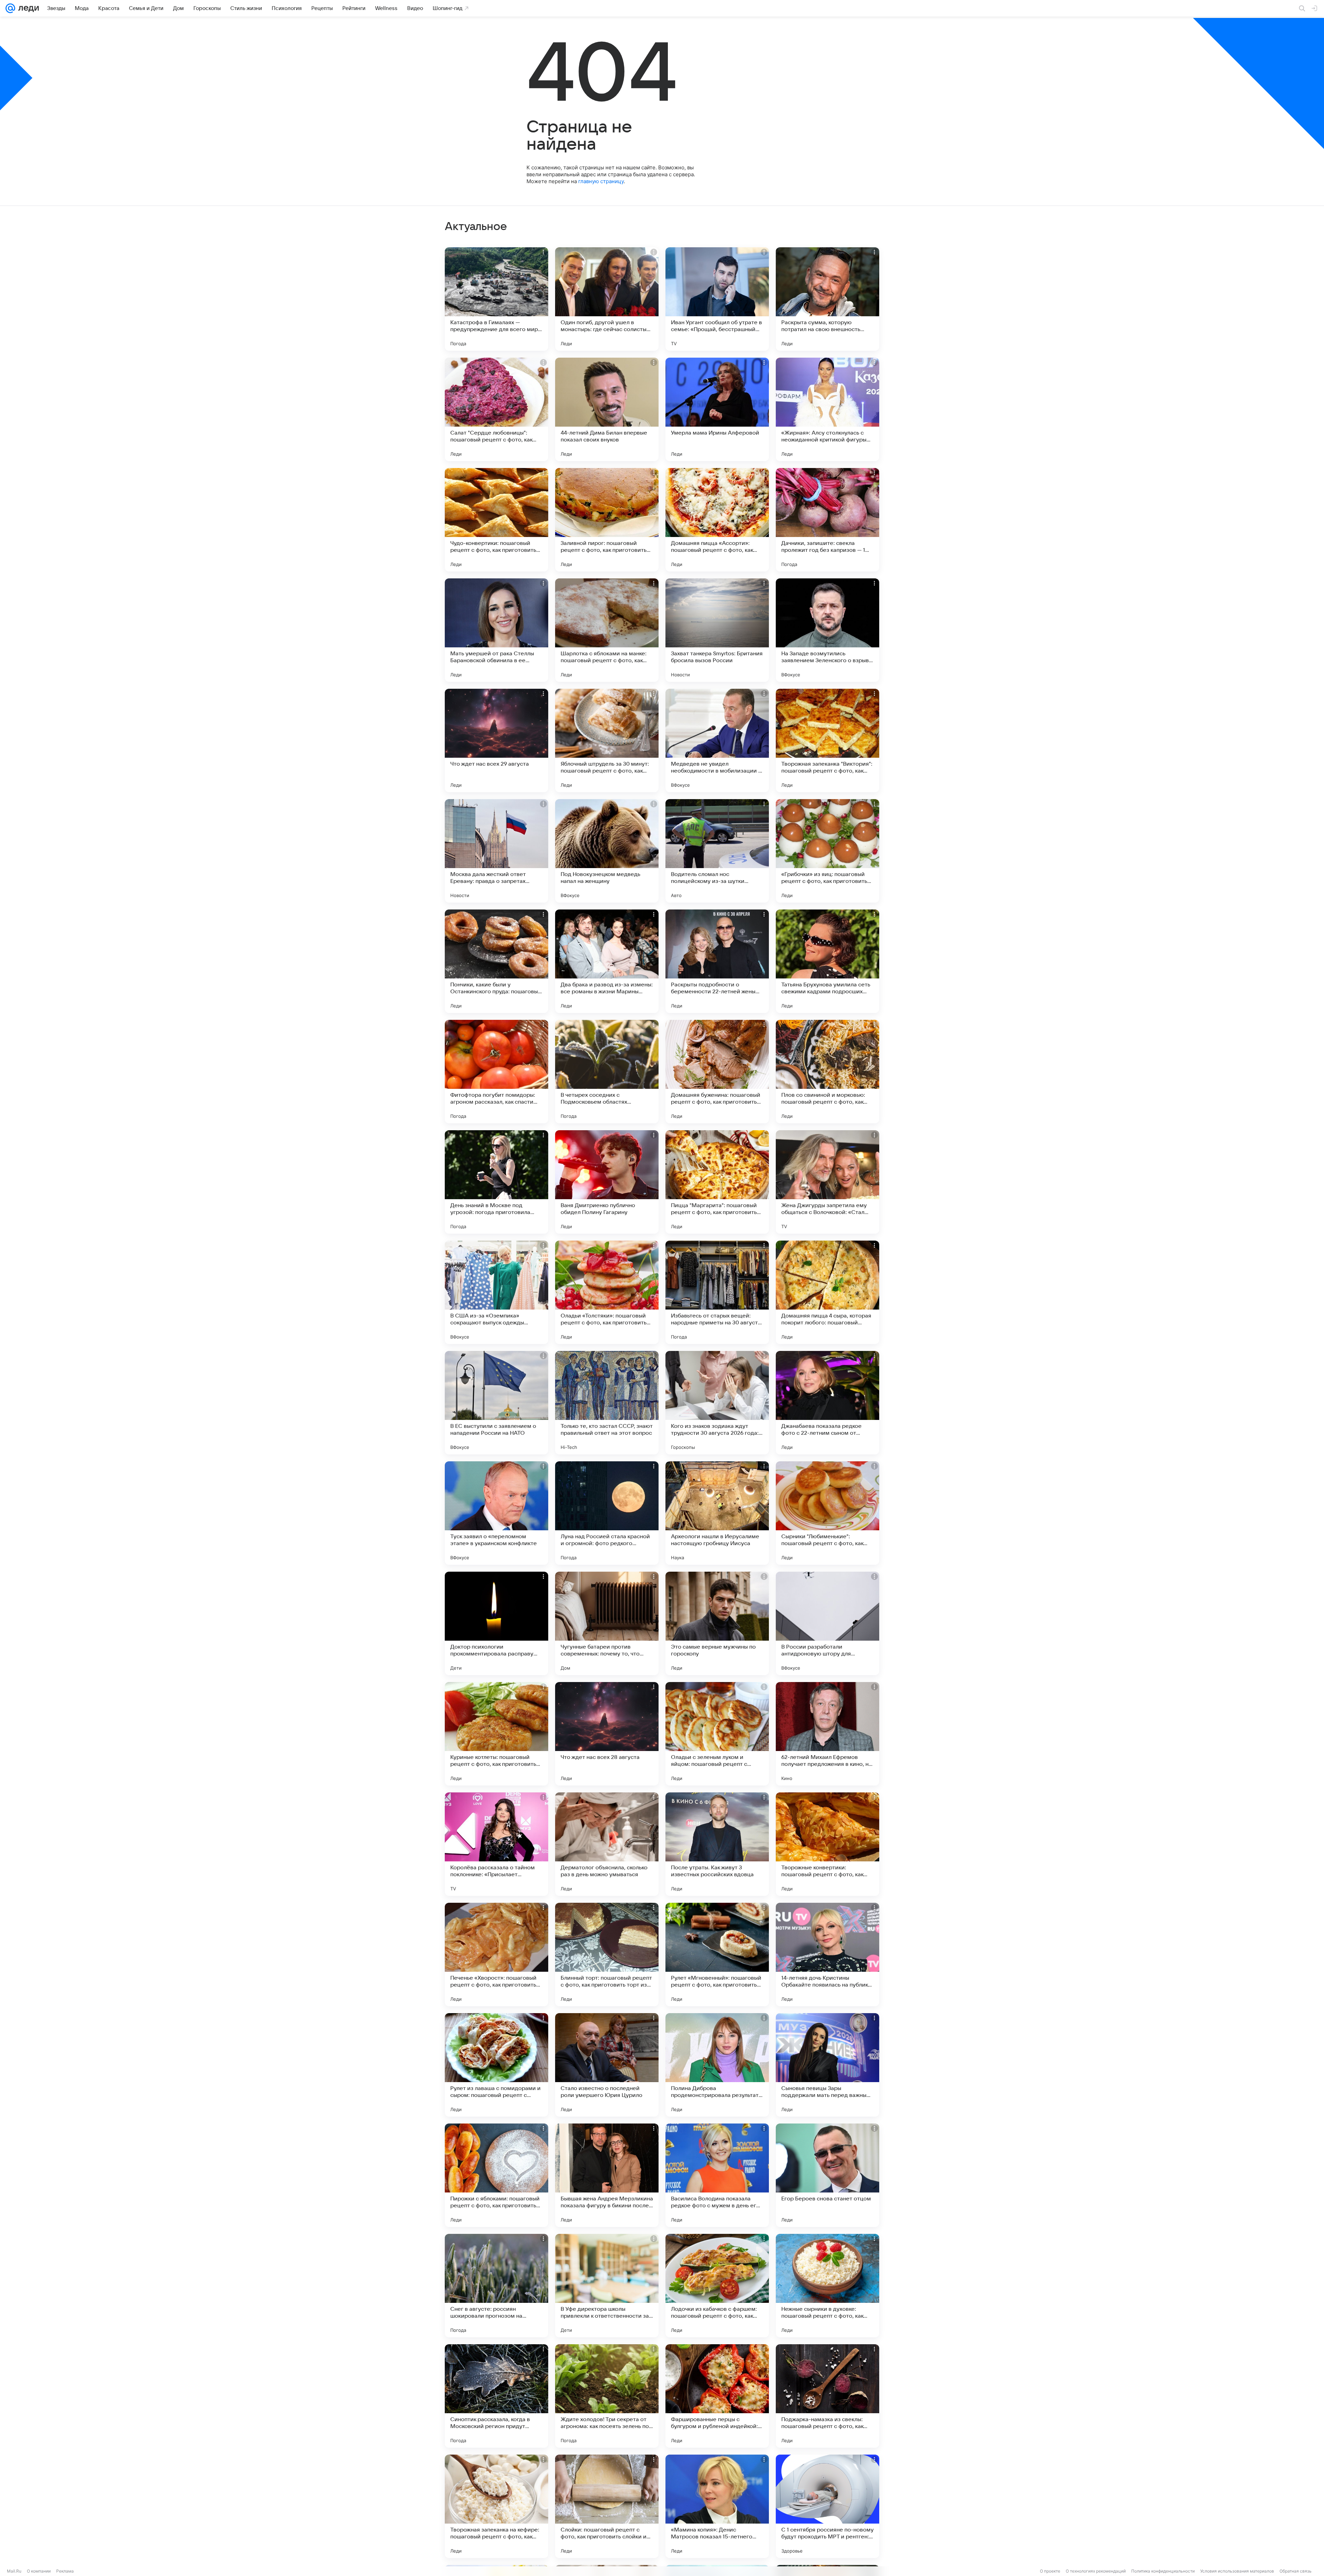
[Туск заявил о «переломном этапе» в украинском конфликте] (496, 1513)
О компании (39, 2571)
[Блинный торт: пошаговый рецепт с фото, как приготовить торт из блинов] (607, 1955)
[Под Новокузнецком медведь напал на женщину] (607, 851)
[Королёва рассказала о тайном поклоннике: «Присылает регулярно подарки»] (496, 1844)
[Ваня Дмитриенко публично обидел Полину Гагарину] (607, 1182)
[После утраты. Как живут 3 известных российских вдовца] (717, 1844)
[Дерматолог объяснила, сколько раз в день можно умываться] (607, 1844)
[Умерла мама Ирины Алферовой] (717, 409)
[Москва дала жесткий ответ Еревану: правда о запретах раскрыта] (496, 851)
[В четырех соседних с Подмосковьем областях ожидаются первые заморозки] (607, 1072)
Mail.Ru (14, 2571)
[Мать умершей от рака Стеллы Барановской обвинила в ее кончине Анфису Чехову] (496, 630)
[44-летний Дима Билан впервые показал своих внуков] (607, 409)
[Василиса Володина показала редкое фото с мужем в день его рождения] (717, 2175)
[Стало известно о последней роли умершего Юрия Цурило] (607, 2065)
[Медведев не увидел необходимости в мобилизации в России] (717, 740)
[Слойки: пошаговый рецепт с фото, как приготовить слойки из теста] (607, 2506)
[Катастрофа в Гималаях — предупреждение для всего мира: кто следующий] (496, 299)
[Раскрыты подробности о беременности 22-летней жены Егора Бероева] (717, 961)
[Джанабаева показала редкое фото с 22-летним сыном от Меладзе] (827, 1403)
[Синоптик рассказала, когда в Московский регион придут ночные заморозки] (496, 2396)
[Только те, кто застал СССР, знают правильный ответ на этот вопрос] (607, 1403)
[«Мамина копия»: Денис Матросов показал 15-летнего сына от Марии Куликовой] (717, 2506)
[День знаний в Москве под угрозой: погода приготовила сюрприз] (496, 1182)
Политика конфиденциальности (1163, 2571)
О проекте (1050, 2571)
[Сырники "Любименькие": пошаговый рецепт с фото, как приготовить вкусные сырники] (827, 1513)
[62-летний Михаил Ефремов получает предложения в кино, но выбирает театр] (827, 1734)
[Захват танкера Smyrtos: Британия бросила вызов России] (717, 630)
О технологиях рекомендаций (1096, 2571)
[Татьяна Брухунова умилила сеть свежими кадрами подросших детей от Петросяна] (827, 961)
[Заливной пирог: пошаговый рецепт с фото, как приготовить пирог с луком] (607, 520)
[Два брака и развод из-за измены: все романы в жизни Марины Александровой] (607, 961)
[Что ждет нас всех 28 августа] (607, 1734)
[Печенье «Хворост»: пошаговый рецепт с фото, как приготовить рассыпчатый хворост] (496, 1955)
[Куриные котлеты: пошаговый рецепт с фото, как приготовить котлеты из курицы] (496, 1734)
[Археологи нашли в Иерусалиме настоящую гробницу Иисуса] (717, 1513)
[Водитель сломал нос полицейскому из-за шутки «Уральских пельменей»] (717, 851)
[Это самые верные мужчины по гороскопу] (717, 1623)
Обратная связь (1296, 2571)
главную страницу (601, 181)
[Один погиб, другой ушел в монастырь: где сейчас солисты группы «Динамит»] (607, 299)
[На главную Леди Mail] (27, 8)
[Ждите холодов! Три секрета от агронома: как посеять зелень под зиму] (607, 2396)
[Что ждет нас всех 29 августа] (496, 740)
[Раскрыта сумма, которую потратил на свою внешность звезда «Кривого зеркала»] (827, 299)
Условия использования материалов (1237, 2571)
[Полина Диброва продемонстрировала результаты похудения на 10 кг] (717, 2065)
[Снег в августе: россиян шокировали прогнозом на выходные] (496, 2286)
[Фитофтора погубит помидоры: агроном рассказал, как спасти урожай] (496, 1072)
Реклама (65, 2571)
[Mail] (10, 8)
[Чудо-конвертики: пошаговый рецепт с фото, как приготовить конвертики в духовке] (496, 520)
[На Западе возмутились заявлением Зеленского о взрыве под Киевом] (827, 630)
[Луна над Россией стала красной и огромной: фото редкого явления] (607, 1513)
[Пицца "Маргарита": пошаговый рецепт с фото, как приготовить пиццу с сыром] (717, 1182)
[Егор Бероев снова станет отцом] (827, 2175)
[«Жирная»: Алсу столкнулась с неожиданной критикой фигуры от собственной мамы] (827, 409)
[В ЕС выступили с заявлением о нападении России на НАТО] (496, 1403)
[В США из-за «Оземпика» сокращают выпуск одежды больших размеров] (496, 1292)
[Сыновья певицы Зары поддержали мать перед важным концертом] (827, 2065)
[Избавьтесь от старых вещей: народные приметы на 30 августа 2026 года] (717, 1292)
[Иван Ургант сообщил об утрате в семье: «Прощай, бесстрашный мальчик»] (717, 299)
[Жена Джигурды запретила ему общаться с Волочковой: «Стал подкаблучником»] (827, 1182)
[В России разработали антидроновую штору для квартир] (827, 1623)
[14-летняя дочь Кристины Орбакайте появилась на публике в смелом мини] (827, 1955)
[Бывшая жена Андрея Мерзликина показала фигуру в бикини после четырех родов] (607, 2175)
